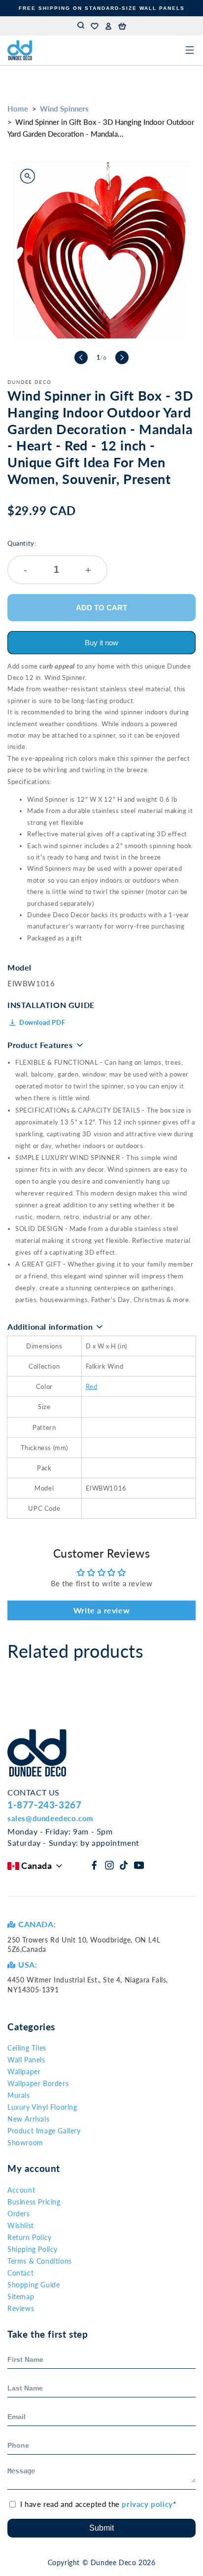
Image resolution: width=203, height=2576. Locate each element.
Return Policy (30, 2237)
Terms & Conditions (40, 2261)
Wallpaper (24, 2072)
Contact (20, 2273)
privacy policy (147, 2504)
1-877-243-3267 (44, 1805)
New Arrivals (28, 2119)
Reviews (21, 2308)
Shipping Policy (33, 2249)
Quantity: (49, 557)
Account (21, 2190)
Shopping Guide (34, 2285)
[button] (122, 26)
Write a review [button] (101, 1610)
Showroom (25, 2143)
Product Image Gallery (44, 2131)
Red (92, 1386)
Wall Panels (26, 2060)
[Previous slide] (81, 357)
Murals (19, 2095)
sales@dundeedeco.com (51, 1818)
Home (18, 109)
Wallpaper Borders (38, 2083)
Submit (101, 2528)
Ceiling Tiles (27, 2048)
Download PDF (42, 1022)
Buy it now (101, 643)
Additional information (50, 1326)
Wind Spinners (64, 109)
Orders (19, 2214)
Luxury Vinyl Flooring (42, 2107)
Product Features (40, 1045)
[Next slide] (122, 357)
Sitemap (21, 2296)
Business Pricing (34, 2202)
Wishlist (21, 2225)
